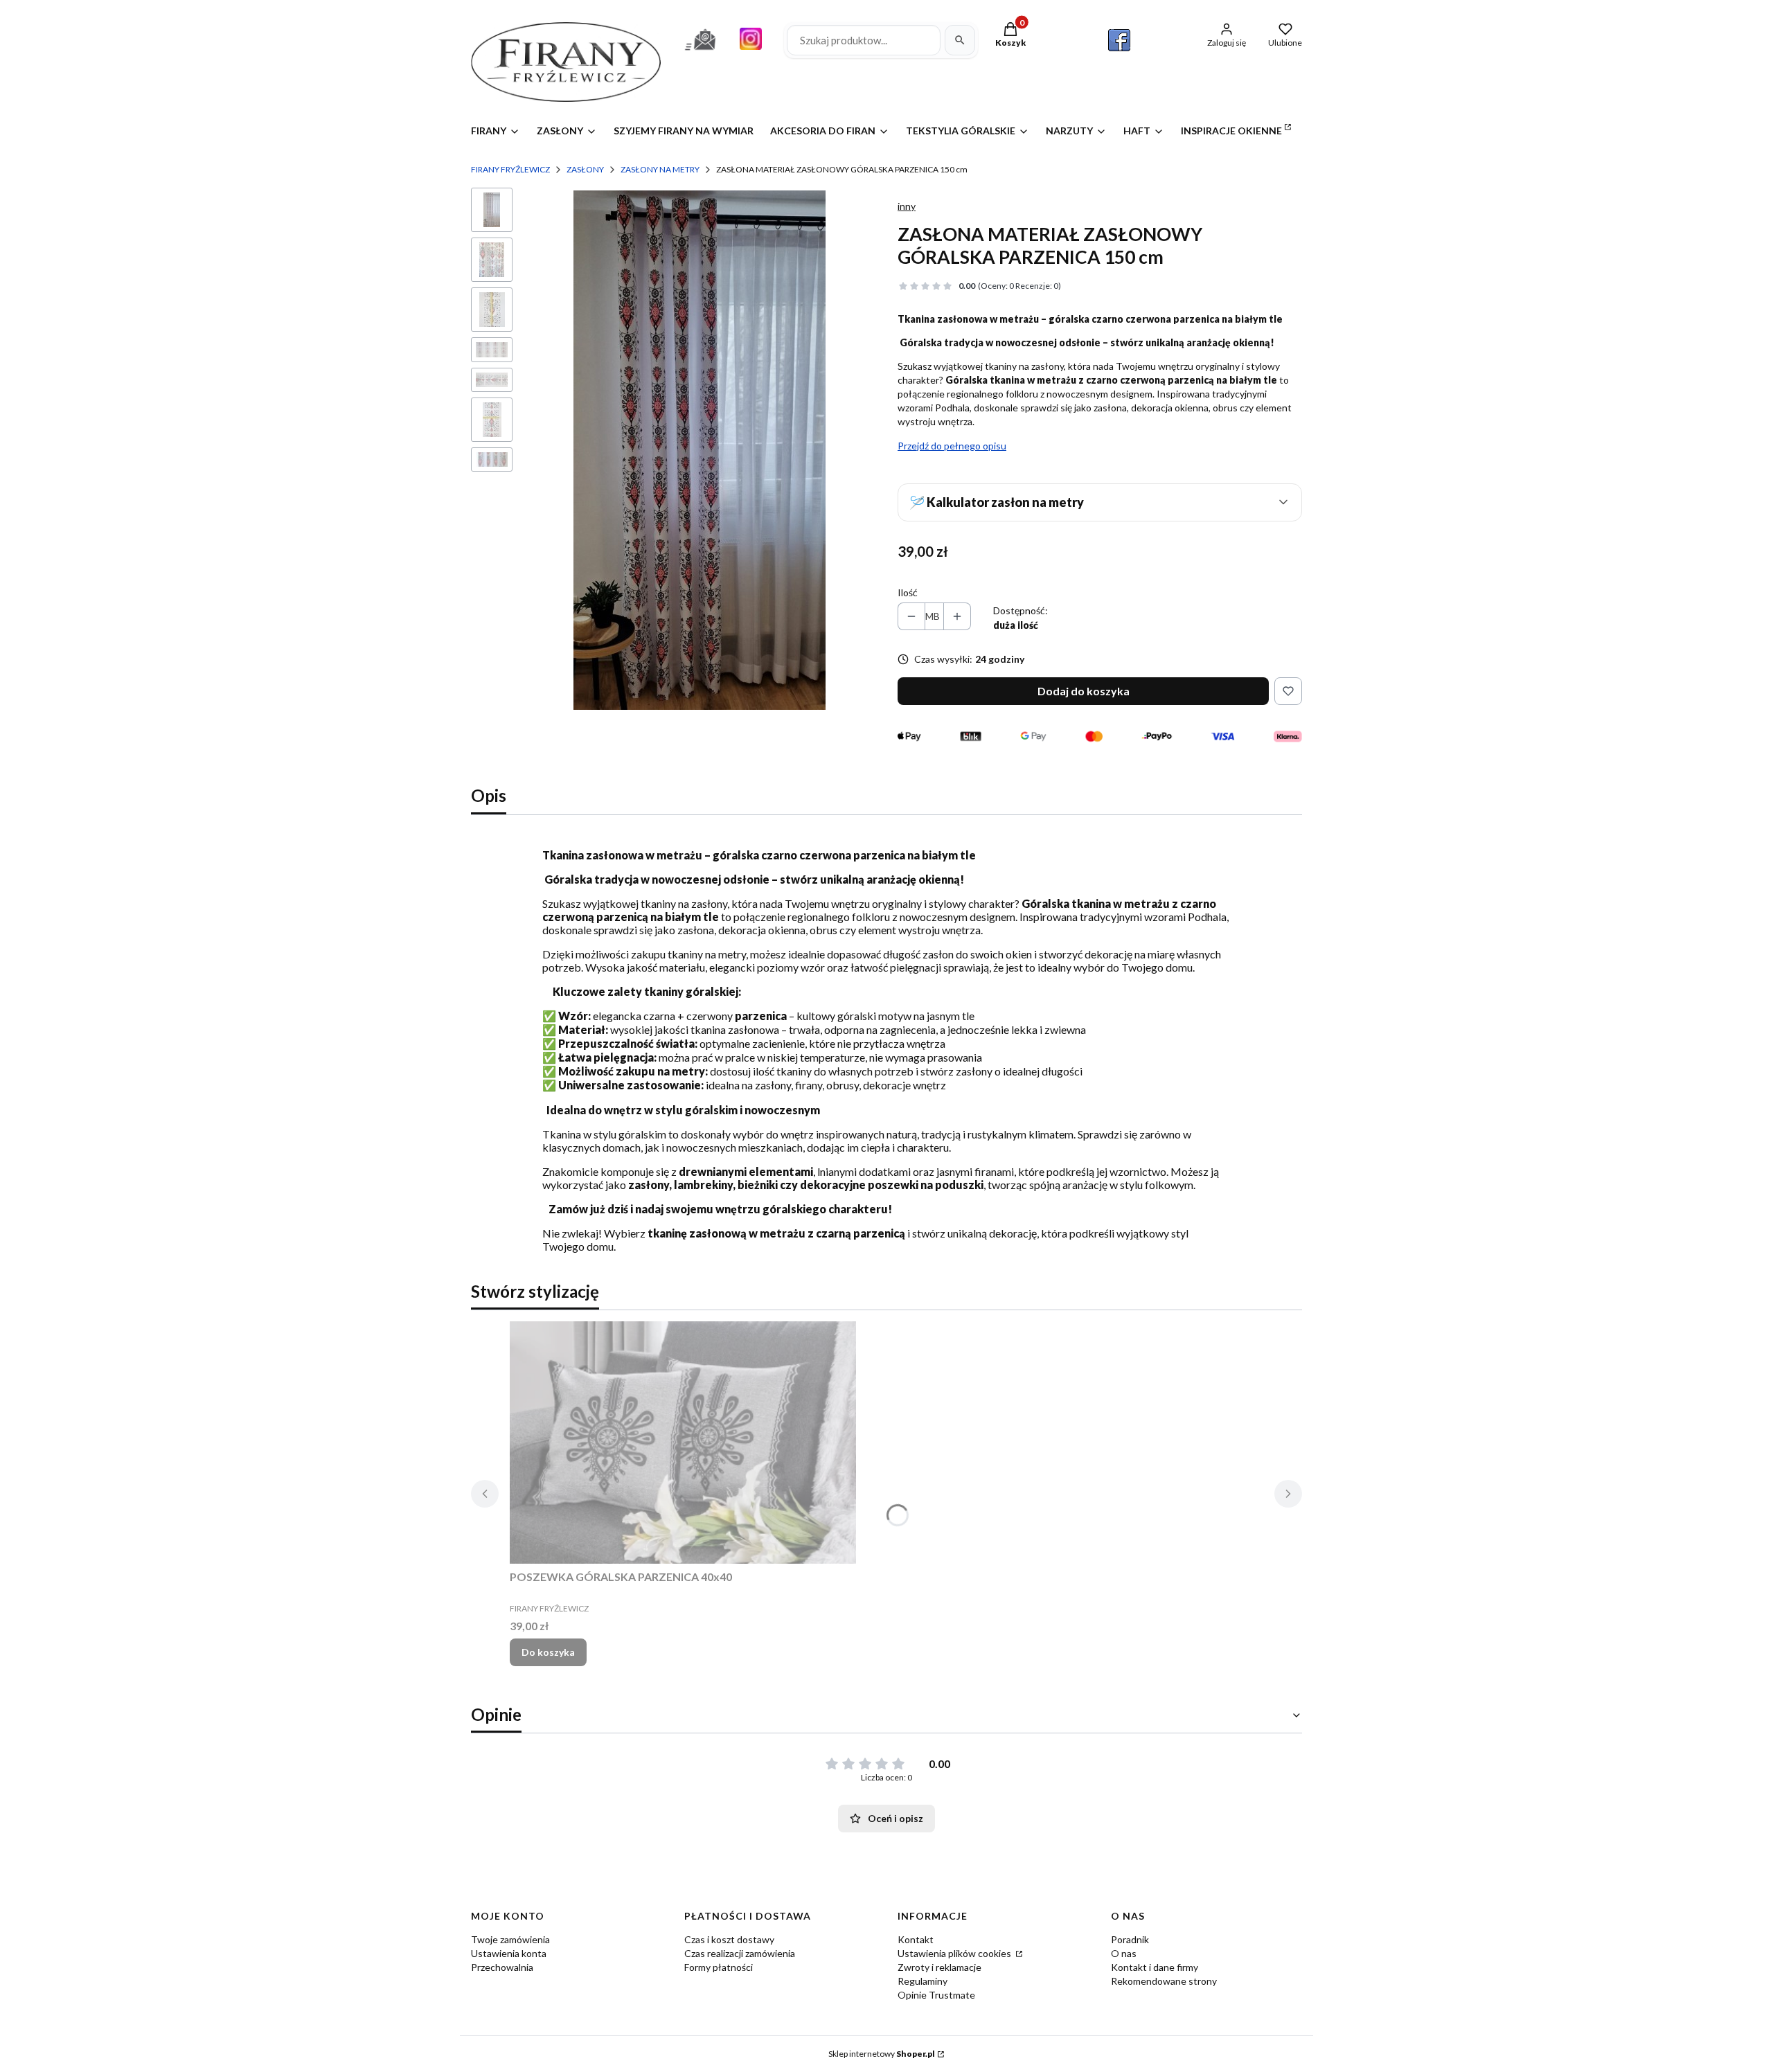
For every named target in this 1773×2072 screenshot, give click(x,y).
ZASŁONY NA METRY (660, 169)
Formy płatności (719, 1967)
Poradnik (1130, 1939)
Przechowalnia (502, 1967)
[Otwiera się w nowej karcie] (1119, 40)
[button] (1100, 502)
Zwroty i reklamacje (939, 1967)
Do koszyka (548, 1652)
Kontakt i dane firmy (1155, 1967)
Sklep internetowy (882, 2054)
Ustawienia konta (509, 1953)
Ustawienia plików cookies (955, 1953)
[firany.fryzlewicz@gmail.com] (700, 52)
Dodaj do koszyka (1084, 691)
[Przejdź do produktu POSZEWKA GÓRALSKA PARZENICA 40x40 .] (683, 1443)
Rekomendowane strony (1164, 1981)
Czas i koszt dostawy (729, 1939)
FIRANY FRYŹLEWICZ (510, 169)
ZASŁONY (585, 169)
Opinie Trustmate (936, 1995)
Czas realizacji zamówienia (740, 1953)
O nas (1124, 1953)
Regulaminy (923, 1981)
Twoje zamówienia (510, 1939)
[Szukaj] (960, 40)
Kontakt (916, 1939)
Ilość (908, 592)
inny (907, 206)
